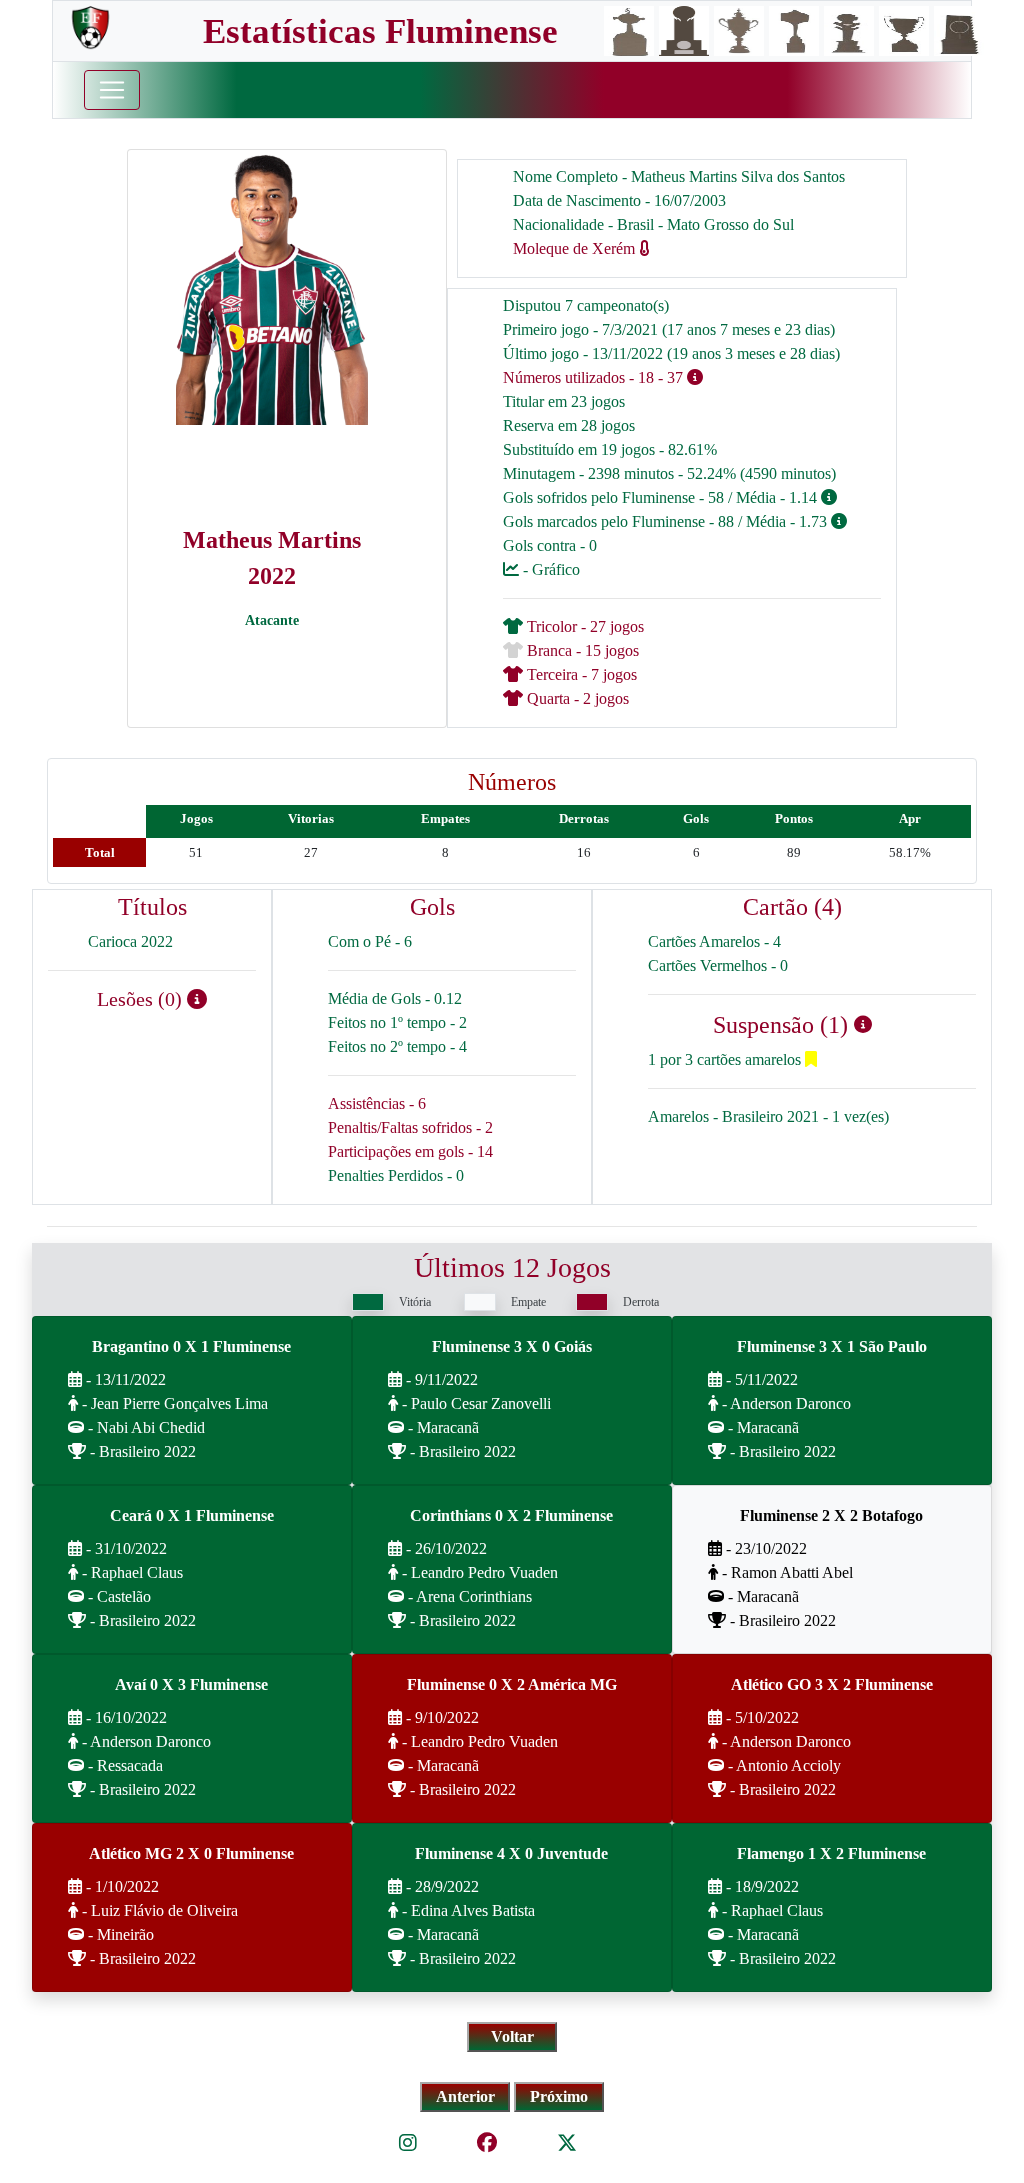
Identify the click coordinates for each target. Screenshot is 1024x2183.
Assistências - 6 (377, 1103)
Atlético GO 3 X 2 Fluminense (832, 1684)
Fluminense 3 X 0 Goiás (512, 1346)
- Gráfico (549, 569)
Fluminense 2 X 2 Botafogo (831, 1515)
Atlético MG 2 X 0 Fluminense (191, 1853)
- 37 (670, 377)
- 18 (641, 377)
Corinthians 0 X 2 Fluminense (511, 1515)
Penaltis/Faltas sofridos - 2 (410, 1127)
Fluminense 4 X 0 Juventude (511, 1853)
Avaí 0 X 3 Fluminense (191, 1684)
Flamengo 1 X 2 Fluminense (831, 1853)
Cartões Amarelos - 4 (714, 941)
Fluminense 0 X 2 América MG (512, 1684)
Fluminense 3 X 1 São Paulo (832, 1346)
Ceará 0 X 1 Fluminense (192, 1515)
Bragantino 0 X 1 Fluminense (191, 1346)
